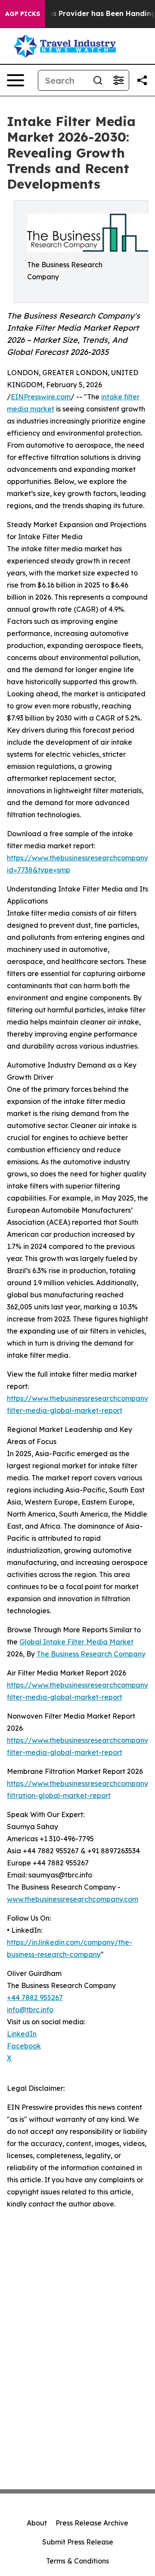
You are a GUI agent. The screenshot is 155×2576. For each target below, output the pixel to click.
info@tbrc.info (30, 2010)
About (37, 2523)
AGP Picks (23, 14)
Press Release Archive (92, 2523)
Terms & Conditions (77, 2561)
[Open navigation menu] (15, 80)
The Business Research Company (91, 1654)
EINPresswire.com (41, 397)
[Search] (98, 80)
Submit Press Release (78, 2542)
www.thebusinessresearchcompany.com (73, 1899)
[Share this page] (142, 80)
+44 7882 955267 (35, 1998)
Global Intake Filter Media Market (76, 1642)
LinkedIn (22, 2034)
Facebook (24, 2046)
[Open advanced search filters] (118, 80)
